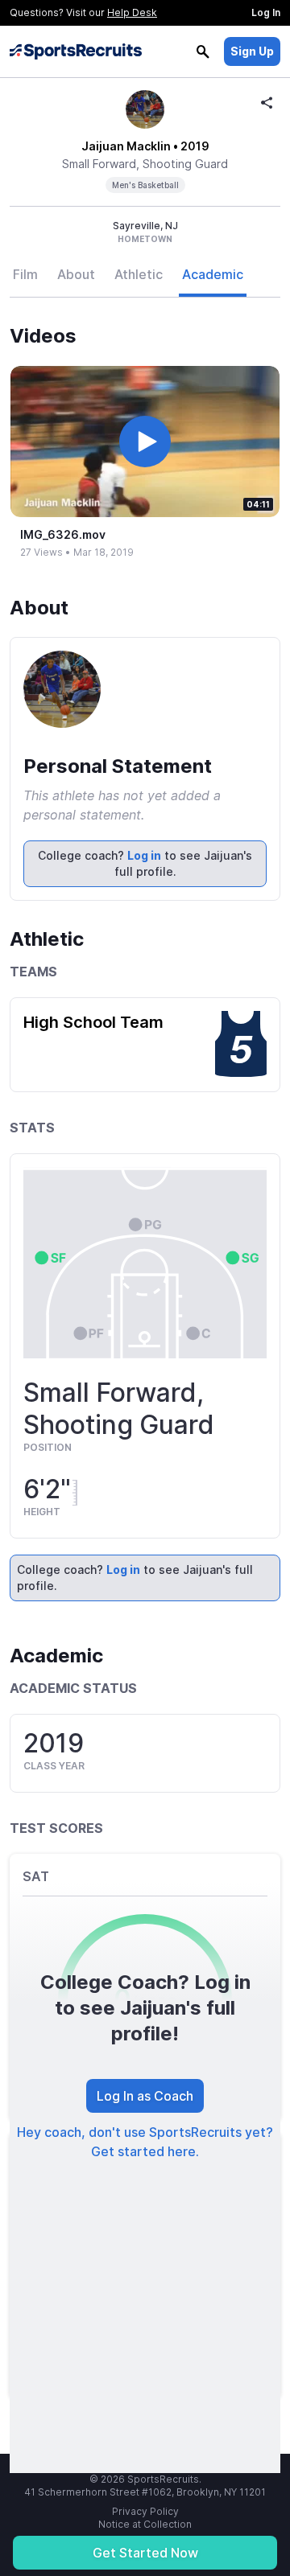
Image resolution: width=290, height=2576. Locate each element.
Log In (266, 12)
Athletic (139, 274)
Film (25, 274)
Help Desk (132, 12)
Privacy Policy (145, 2511)
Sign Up (252, 51)
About (76, 274)
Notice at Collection (145, 2524)
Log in (144, 855)
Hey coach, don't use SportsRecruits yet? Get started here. (145, 2142)
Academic (213, 274)
